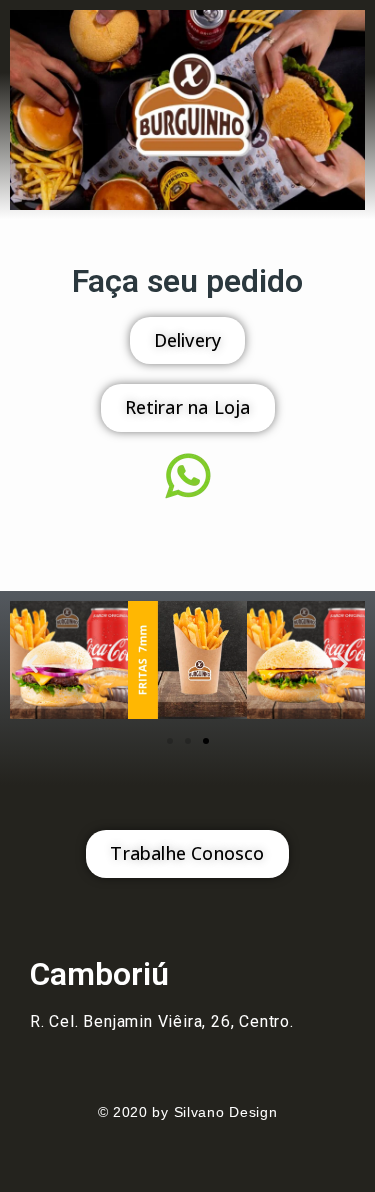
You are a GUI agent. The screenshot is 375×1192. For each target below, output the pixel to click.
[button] (32, 663)
